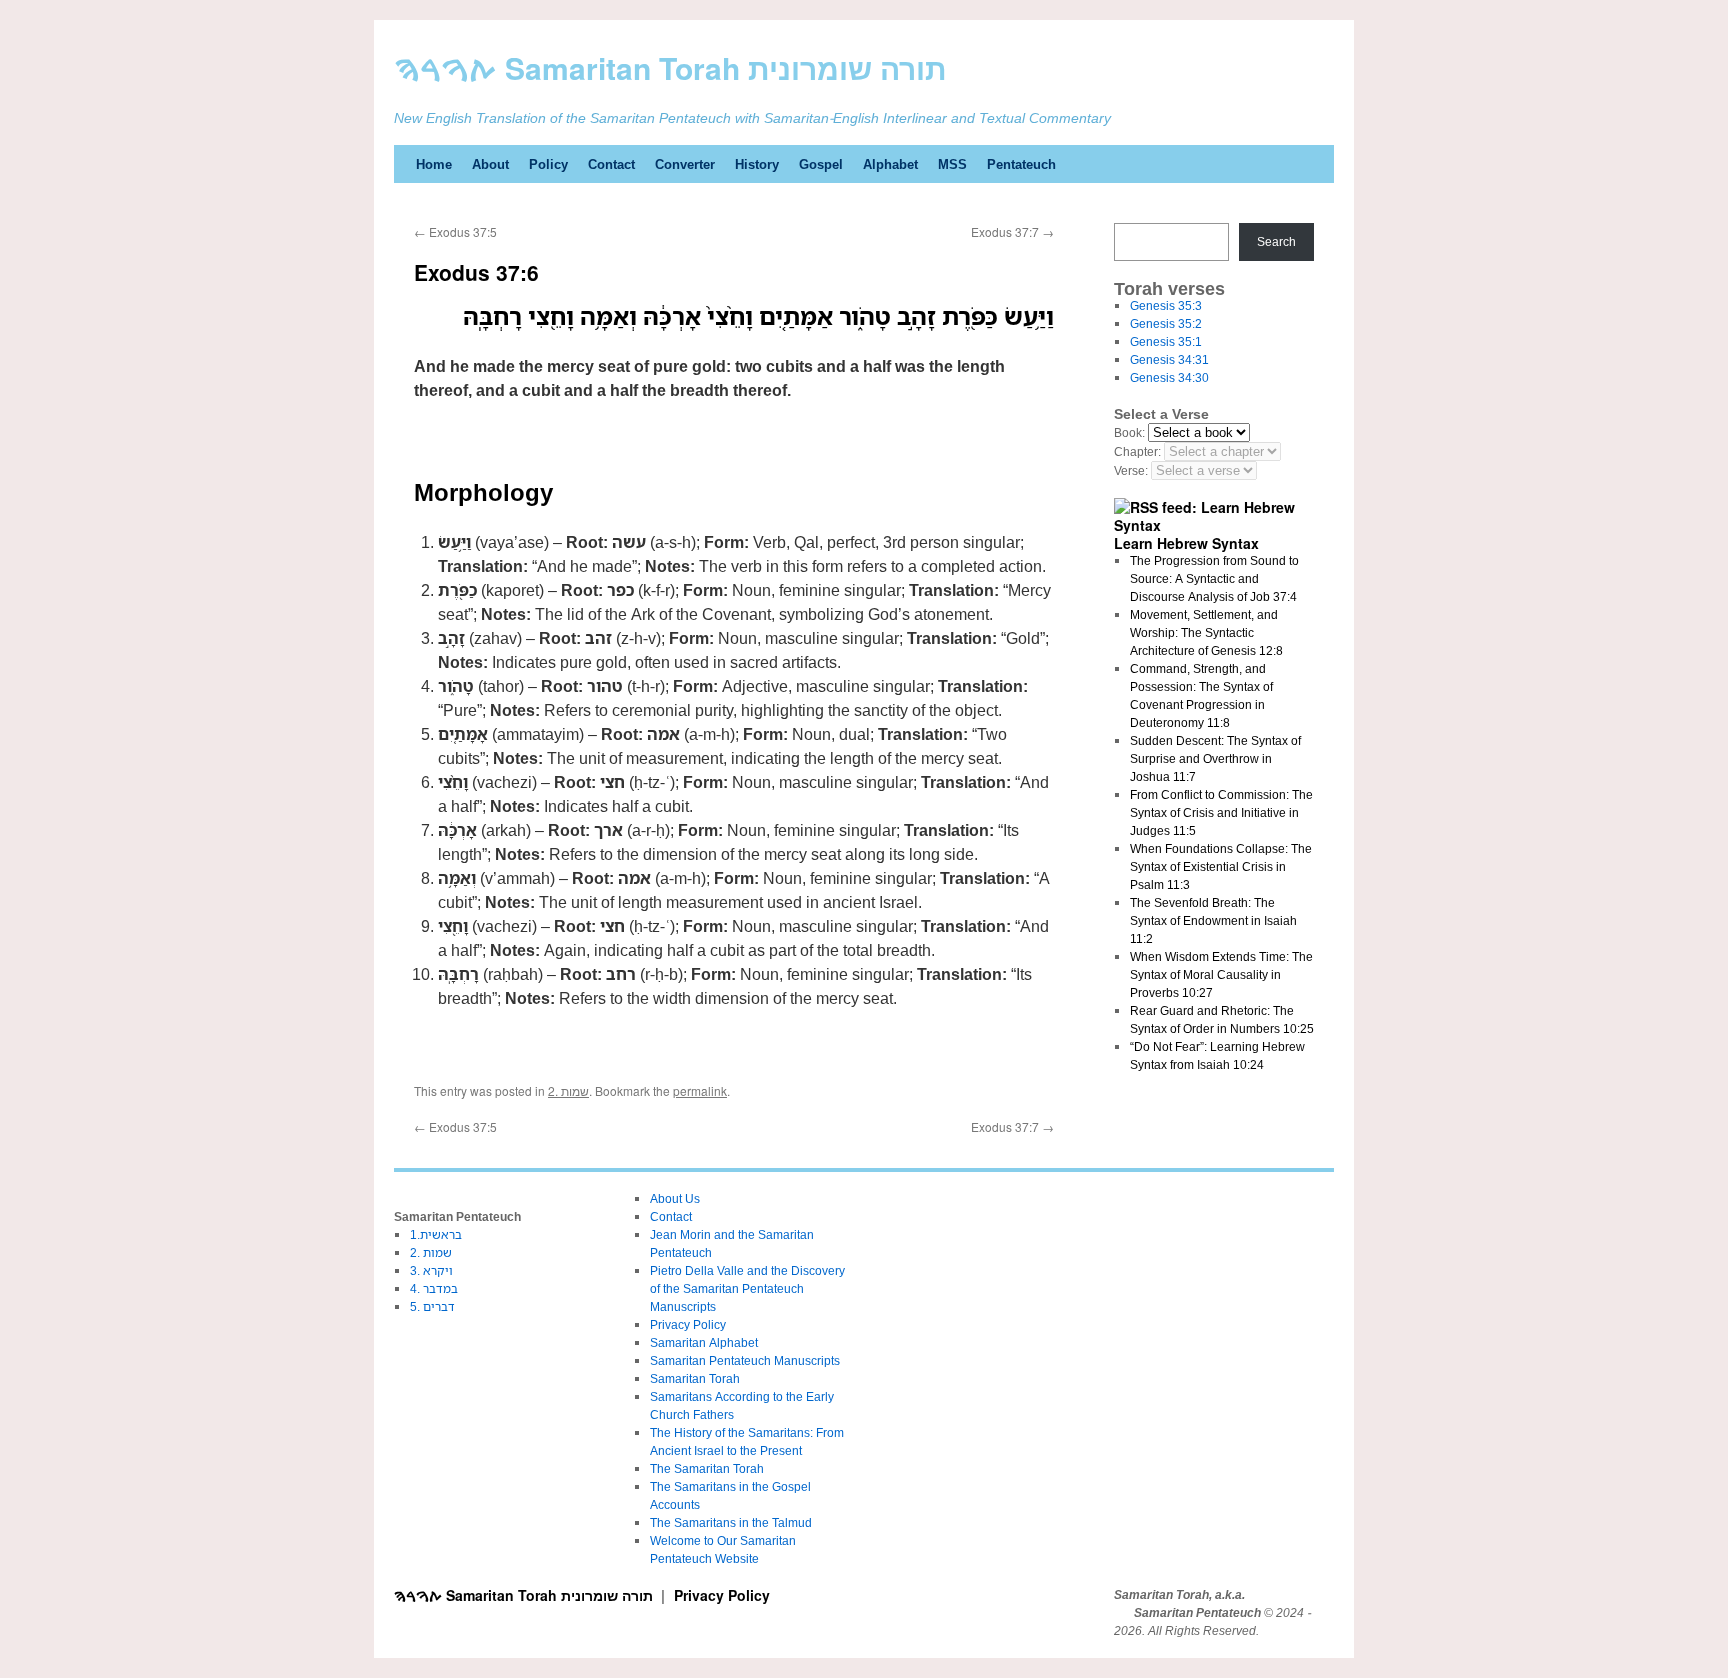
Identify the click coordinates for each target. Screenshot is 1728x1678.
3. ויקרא (431, 1270)
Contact (611, 164)
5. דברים (432, 1306)
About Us (675, 1198)
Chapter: (1137, 451)
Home (434, 164)
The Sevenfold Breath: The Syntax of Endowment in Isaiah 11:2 (1213, 920)
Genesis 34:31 (1169, 359)
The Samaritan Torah (707, 1468)
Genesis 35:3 (1166, 305)
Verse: (1131, 470)
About (490, 164)
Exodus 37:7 (1012, 231)
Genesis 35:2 (1166, 323)
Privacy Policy (688, 1324)
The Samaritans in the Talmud (731, 1522)
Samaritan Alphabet (704, 1342)
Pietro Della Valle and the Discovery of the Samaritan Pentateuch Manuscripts (747, 1288)
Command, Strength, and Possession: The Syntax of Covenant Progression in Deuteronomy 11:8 (1201, 695)
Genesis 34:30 (1169, 377)
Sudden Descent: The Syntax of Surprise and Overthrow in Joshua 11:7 (1215, 758)
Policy (548, 164)
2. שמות (568, 1090)
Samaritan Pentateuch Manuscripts (745, 1360)
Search (1276, 241)
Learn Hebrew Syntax (1186, 543)
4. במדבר (434, 1288)
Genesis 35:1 (1166, 341)
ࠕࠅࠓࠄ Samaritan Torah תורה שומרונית (670, 67)
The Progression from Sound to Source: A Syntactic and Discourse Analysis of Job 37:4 (1214, 578)
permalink (700, 1090)
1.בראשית (436, 1234)
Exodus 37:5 (455, 231)
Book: (1129, 432)
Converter (685, 164)
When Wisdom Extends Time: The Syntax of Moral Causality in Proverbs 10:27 (1221, 974)
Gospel (821, 164)
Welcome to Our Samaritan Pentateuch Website (723, 1549)
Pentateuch (1021, 164)
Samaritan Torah (695, 1378)
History (757, 164)
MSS (952, 164)
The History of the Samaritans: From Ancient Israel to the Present (747, 1441)
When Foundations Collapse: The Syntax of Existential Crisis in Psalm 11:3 (1221, 866)
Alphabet (890, 164)
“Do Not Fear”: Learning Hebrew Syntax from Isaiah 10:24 (1217, 1055)
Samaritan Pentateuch (1197, 1613)
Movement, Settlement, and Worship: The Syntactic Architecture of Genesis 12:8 (1206, 632)
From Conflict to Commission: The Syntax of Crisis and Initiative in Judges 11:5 (1221, 812)
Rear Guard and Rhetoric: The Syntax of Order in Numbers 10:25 (1222, 1019)
